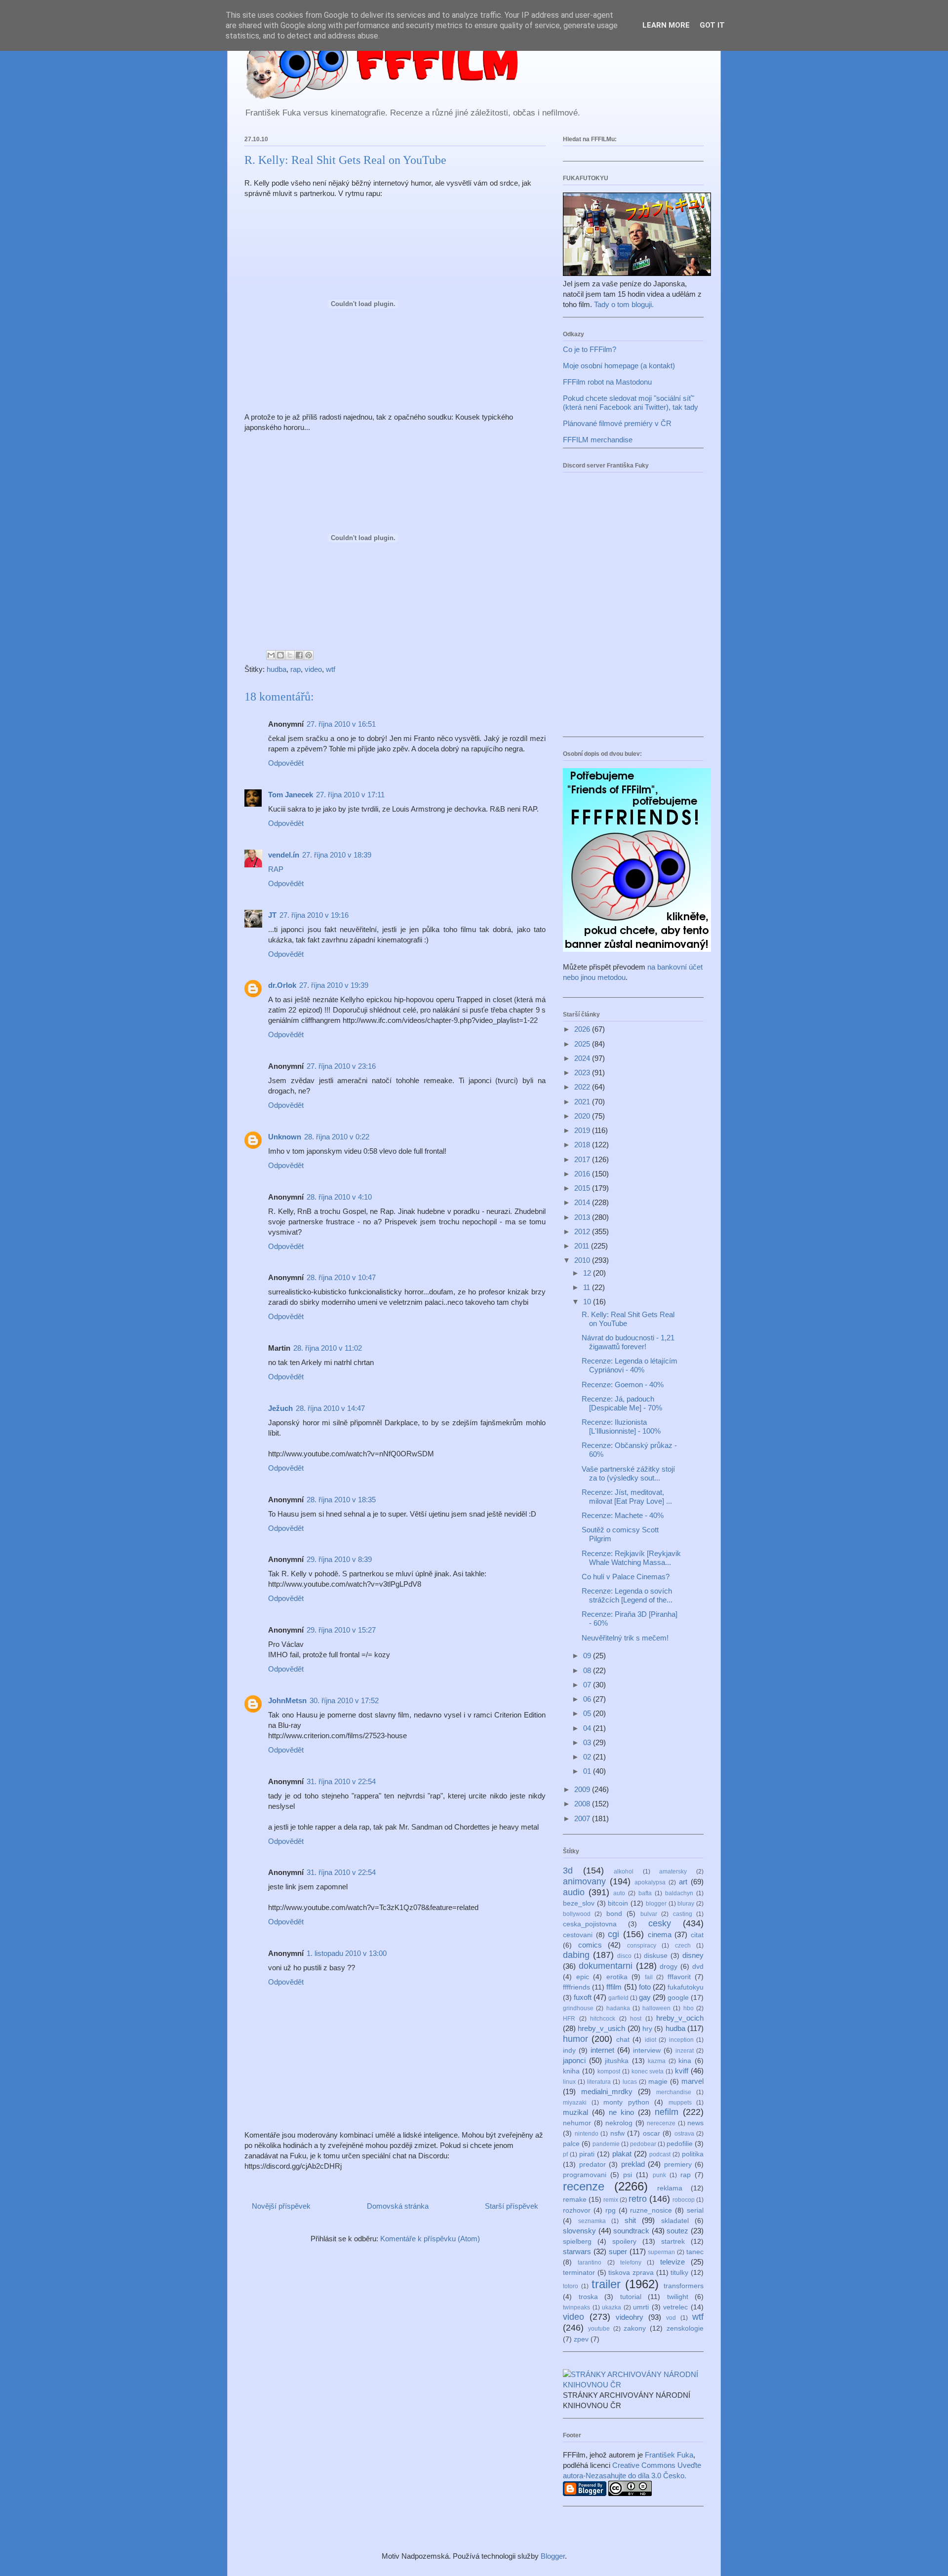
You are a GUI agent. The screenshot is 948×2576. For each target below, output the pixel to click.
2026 (583, 1029)
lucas (630, 2082)
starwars (577, 2251)
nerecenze (661, 2123)
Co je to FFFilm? (590, 349)
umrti (641, 2307)
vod (671, 2318)
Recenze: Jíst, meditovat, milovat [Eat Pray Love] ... (627, 1497)
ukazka (612, 2307)
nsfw (617, 2133)
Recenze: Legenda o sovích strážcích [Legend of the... (627, 1595)
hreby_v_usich (601, 2028)
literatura (599, 2082)
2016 (583, 1174)
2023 (583, 1073)
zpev (581, 2339)
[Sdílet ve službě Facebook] (299, 655)
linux (569, 2082)
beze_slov (579, 1903)
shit (630, 2220)
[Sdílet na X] (290, 655)
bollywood (577, 1914)
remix (611, 2200)
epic (583, 1977)
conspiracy (642, 1946)
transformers (684, 2286)
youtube (599, 2329)
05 (588, 1713)
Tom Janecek (291, 795)
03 (588, 1742)
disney (693, 1955)
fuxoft (583, 1997)
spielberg (577, 2242)
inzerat (685, 2051)
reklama (670, 2188)
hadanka (618, 2008)
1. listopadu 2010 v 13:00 (347, 1953)
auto (619, 1893)
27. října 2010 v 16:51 (341, 724)
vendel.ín (284, 855)
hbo (689, 2008)
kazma (657, 2061)
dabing (576, 1955)
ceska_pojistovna (590, 1924)
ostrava (684, 2134)
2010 (583, 1260)
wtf (331, 669)
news (695, 2123)
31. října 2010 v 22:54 (341, 1781)
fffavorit (679, 1977)
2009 (583, 1789)
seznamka (592, 2221)
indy (569, 2050)
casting (683, 1914)
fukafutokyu (686, 1987)
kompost (609, 2071)
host (636, 2019)
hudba (276, 669)
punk (659, 2175)
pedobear (643, 2144)
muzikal (575, 2112)
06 (588, 1699)
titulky (679, 2273)
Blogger (553, 2556)
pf (565, 2154)
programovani (585, 2175)
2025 (583, 1044)
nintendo (587, 2134)
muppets (680, 2103)
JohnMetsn (287, 1700)
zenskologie (685, 2328)
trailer (606, 2284)
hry (647, 2029)
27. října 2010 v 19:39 (334, 985)
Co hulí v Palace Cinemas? (626, 1577)
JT (272, 915)
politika (693, 2154)
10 (588, 1302)
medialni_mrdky (607, 2091)
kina (685, 2061)
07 (588, 1685)
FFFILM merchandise (598, 440)
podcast (660, 2154)
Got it (712, 25)
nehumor (577, 2123)
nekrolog (619, 2123)
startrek (673, 2242)
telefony (631, 2263)
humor (575, 2039)
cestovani (578, 1935)
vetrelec (675, 2307)
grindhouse (578, 2008)
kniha (571, 2071)
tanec (695, 2252)
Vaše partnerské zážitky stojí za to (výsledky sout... (628, 1473)
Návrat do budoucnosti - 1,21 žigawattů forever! (628, 1342)
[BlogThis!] (280, 655)
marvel (692, 2081)
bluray (686, 1904)
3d (568, 1871)
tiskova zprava (631, 2273)
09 (588, 1656)
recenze (584, 2186)
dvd (698, 1967)
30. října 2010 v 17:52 (344, 1700)
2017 (583, 1159)
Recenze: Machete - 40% (623, 1515)
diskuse (656, 1956)
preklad (633, 2164)
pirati (587, 2154)
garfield (618, 1998)
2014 (583, 1202)
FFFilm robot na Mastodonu (607, 382)
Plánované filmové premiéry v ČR (617, 423)
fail (649, 1977)
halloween (656, 2008)
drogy (669, 1967)
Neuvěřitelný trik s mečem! (625, 1638)
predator (592, 2165)
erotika (617, 1977)
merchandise (674, 2092)
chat (623, 2040)
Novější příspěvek (281, 2206)
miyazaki (575, 2103)
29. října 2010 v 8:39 (339, 1559)
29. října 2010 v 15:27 (341, 1630)
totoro (571, 2286)
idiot (651, 2040)
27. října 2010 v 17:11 (350, 795)
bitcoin (618, 1903)
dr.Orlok (282, 985)
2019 (583, 1130)
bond (614, 1914)
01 (588, 1771)
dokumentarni (606, 1966)
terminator (579, 2273)
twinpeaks (576, 2307)
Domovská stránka (398, 2206)
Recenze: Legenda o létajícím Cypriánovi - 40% (630, 1365)
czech (683, 1946)
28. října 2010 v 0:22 (337, 1137)
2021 (583, 1102)
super (618, 2251)
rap (296, 669)
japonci (574, 2060)
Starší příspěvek (512, 2206)
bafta (645, 1893)
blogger (656, 1904)
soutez (677, 2231)
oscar (652, 2133)
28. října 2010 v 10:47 (341, 1277)
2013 (583, 1217)
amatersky (673, 1872)
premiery (678, 2165)
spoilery (624, 2242)
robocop (684, 2200)
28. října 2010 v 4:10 (339, 1197)
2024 (583, 1058)
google (678, 1998)
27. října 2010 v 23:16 (341, 1066)
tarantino (590, 2263)
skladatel (675, 2221)
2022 (583, 1087)
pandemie (606, 2144)
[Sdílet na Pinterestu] (309, 655)
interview (647, 2050)
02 (588, 1757)
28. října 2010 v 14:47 (330, 1408)
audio (574, 1892)
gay (645, 1997)
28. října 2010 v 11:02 (328, 1348)
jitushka (617, 2061)
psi (628, 2175)
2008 (583, 1804)
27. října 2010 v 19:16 (314, 915)
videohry (630, 2317)
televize (672, 2262)
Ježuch (280, 1408)
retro (638, 2199)
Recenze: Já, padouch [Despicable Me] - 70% (622, 1403)
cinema (660, 1934)
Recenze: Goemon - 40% (623, 1385)
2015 (583, 1188)
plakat (622, 2154)
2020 (583, 1116)
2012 (583, 1231)
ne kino (621, 2112)
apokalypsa (650, 1882)
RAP (276, 869)
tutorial (631, 2297)
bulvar (649, 1914)
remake (575, 2200)
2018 (583, 1145)
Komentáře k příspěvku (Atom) (430, 2239)
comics (590, 1945)
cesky (660, 1923)
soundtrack (631, 2231)
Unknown (285, 1137)
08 (588, 1670)
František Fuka (669, 2455)
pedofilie (680, 2144)
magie (658, 2082)
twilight (678, 2297)
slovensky (579, 2231)
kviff (682, 2071)
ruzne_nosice (651, 2210)
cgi (613, 1934)
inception (681, 2040)
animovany (584, 1881)
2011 (583, 1246)
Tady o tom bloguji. (624, 304)
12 (588, 1273)
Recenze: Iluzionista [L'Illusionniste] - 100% (621, 1426)
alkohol (624, 1872)
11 (588, 1287)
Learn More (666, 25)
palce (571, 2144)
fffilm (614, 1987)
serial (695, 2210)
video (313, 669)
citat (697, 1935)
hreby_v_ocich (680, 2018)
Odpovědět (286, 763)
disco (624, 1956)
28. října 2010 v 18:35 (341, 1500)
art (683, 1882)
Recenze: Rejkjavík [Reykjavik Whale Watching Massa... (631, 1558)
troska (588, 2297)
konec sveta (648, 2071)
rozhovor (577, 2210)
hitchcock (603, 2019)
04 (588, 1728)
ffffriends (576, 1987)
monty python (626, 2102)
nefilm (667, 2112)
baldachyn (679, 1893)
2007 (583, 1818)
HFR (569, 2019)
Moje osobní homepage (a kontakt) (619, 366)
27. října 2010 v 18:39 (337, 855)
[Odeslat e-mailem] (271, 655)
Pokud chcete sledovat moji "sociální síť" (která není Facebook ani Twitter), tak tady (631, 403)
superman (661, 2252)
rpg (611, 2210)
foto (645, 1987)
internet (602, 2050)
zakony (635, 2328)
